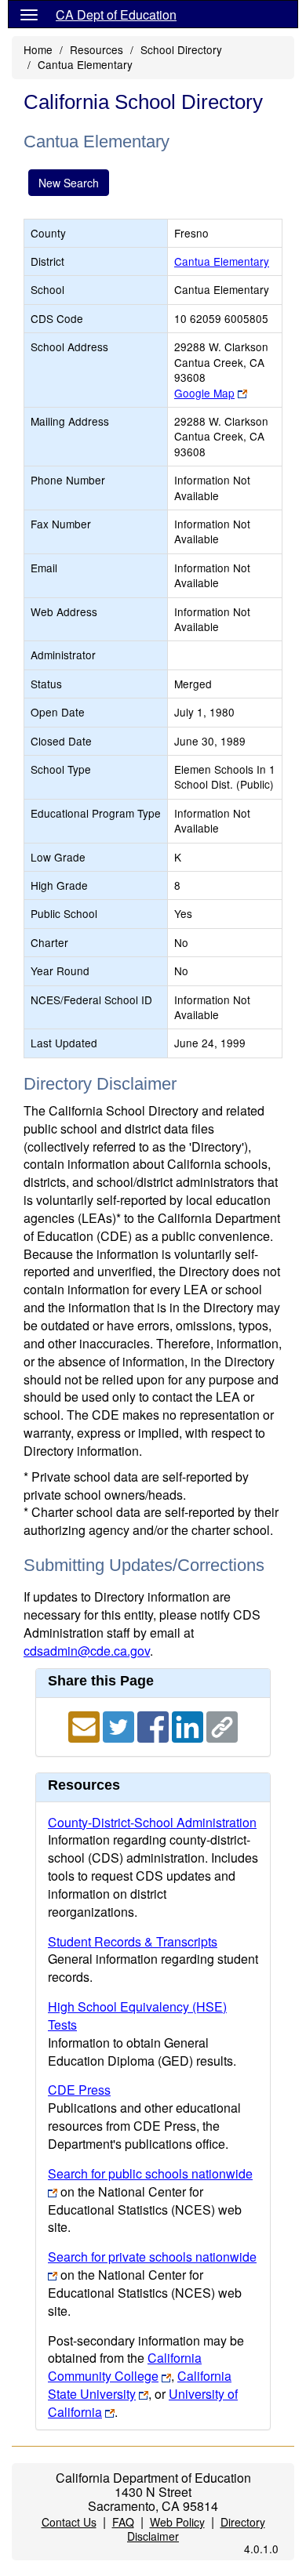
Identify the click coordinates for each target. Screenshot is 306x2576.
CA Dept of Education (116, 15)
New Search (69, 183)
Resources (97, 49)
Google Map (204, 393)
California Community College (125, 2367)
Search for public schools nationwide (150, 2173)
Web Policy (177, 2522)
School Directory (181, 49)
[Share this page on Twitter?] (120, 1725)
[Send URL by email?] (86, 1725)
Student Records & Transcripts (133, 1941)
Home (38, 49)
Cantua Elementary (222, 261)
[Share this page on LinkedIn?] (189, 1725)
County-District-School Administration (152, 1822)
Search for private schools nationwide (152, 2257)
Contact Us (69, 2522)
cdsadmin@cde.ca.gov (87, 1651)
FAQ (123, 2522)
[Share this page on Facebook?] (155, 1725)
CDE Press (79, 2090)
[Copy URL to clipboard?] (222, 1725)
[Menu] (29, 14)
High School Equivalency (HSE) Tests (137, 2015)
